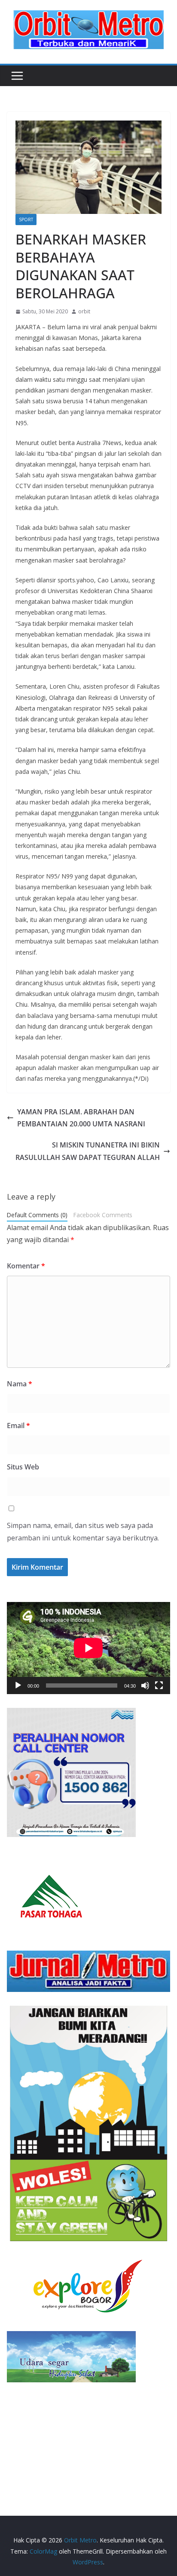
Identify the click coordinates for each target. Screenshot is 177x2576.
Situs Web (23, 1467)
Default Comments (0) (37, 1215)
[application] (88, 1648)
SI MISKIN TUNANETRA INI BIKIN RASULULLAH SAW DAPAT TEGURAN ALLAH (88, 1151)
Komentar (26, 1266)
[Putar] (18, 1685)
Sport (26, 220)
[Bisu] (145, 1685)
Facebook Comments (103, 1215)
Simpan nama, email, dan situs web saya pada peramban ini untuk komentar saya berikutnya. (83, 1532)
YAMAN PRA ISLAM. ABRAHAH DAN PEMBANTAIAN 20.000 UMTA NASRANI (81, 1118)
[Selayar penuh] (159, 1685)
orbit (84, 311)
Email (18, 1426)
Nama (20, 1384)
